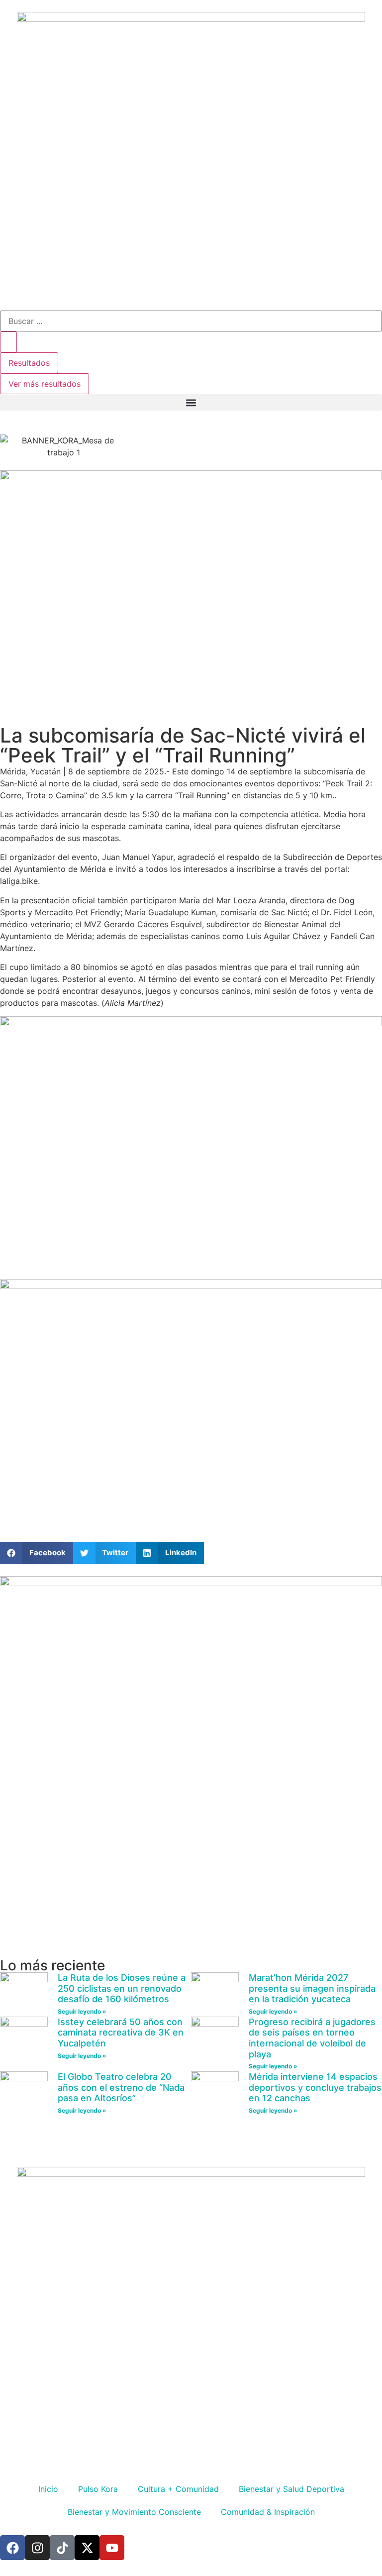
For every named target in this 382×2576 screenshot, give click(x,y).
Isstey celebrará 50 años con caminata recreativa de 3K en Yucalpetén (121, 2033)
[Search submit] (8, 342)
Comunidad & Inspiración (268, 2512)
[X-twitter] (87, 2548)
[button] (191, 402)
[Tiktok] (62, 2548)
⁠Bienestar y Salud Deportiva (291, 2489)
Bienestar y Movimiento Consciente (134, 2512)
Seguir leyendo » (82, 2011)
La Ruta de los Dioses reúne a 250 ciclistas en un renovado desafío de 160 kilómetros (122, 1988)
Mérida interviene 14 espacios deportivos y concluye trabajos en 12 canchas (315, 2087)
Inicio (48, 2489)
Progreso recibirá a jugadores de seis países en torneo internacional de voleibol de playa (312, 2038)
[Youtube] (112, 2548)
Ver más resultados (45, 384)
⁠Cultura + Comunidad (178, 2489)
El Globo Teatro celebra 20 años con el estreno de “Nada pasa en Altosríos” (121, 2087)
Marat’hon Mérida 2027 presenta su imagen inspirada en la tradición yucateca (312, 1988)
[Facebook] (12, 2548)
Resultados (29, 363)
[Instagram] (37, 2548)
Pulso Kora (98, 2489)
